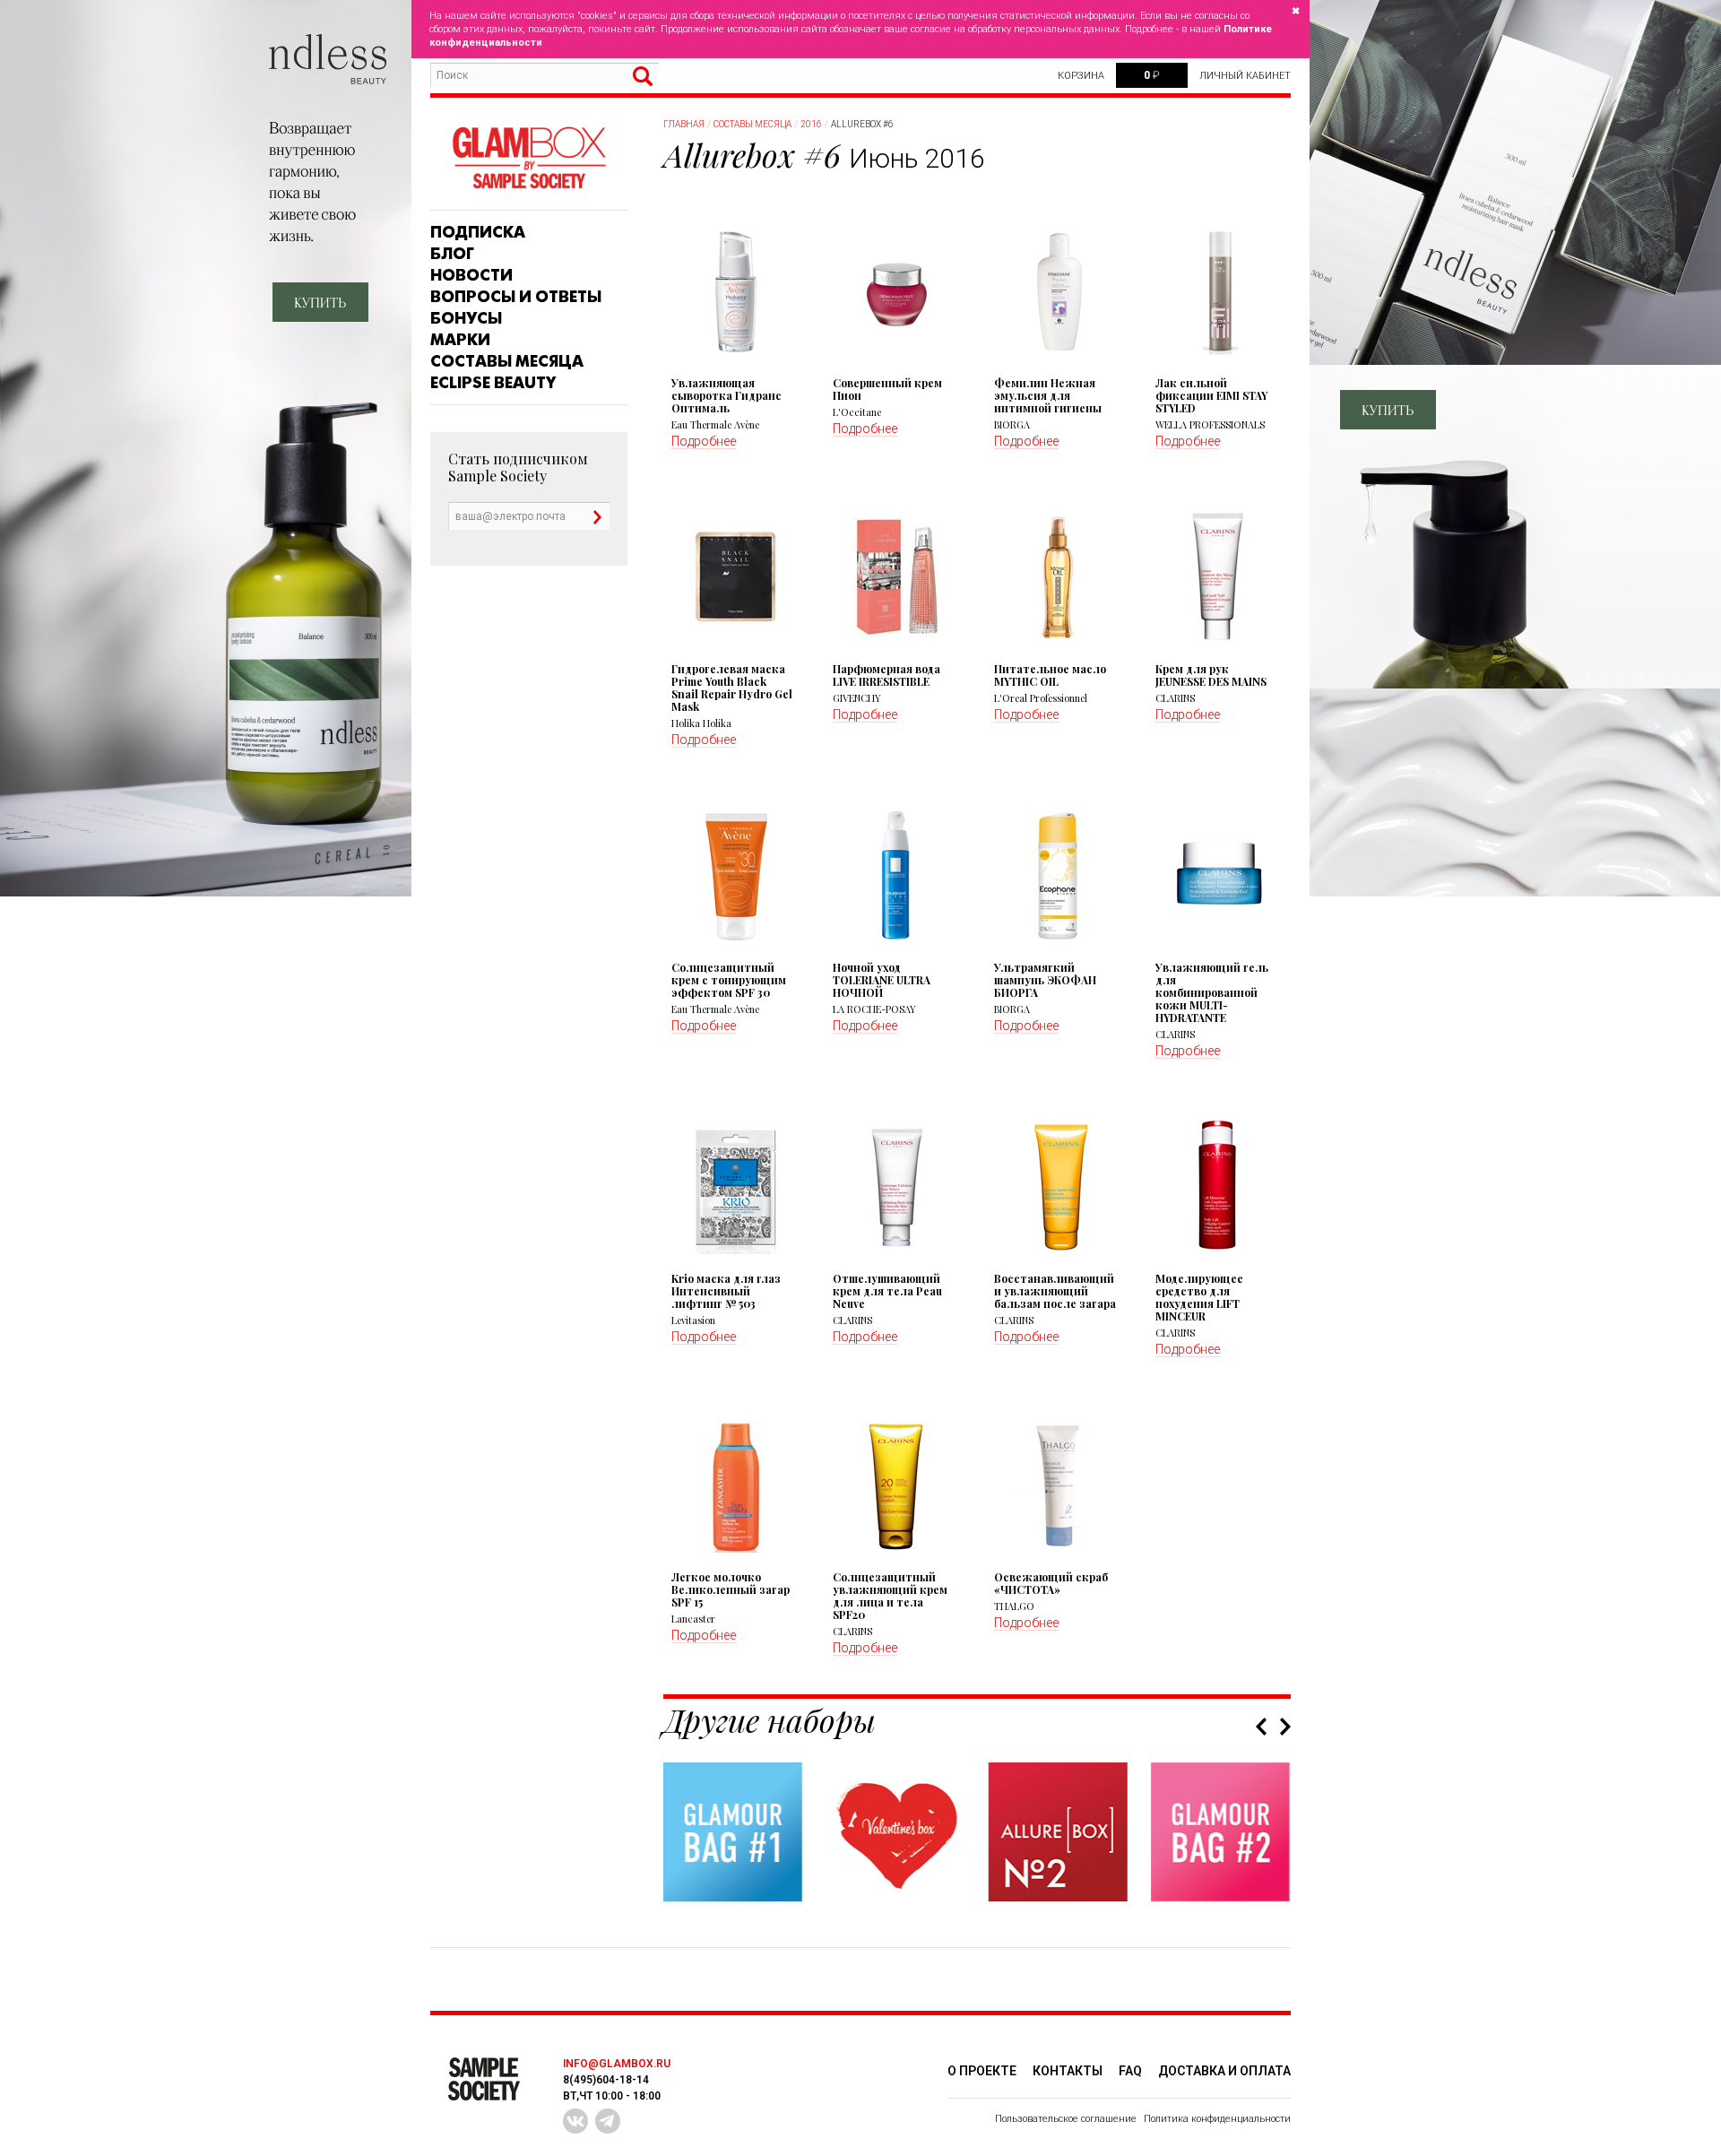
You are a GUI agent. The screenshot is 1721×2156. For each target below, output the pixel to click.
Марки (460, 340)
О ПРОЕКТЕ (982, 2071)
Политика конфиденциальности (1217, 2119)
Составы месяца (507, 361)
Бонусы (466, 318)
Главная (684, 124)
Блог (452, 254)
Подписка (478, 232)
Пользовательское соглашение (1066, 2119)
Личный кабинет (1245, 76)
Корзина (1081, 76)
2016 (811, 124)
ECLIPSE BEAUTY (493, 383)
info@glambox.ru (617, 2064)
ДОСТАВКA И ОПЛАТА (1224, 2071)
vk (575, 2121)
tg (608, 2121)
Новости (471, 275)
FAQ (1130, 2071)
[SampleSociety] (529, 158)
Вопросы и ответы (516, 297)
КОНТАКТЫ (1068, 2071)
